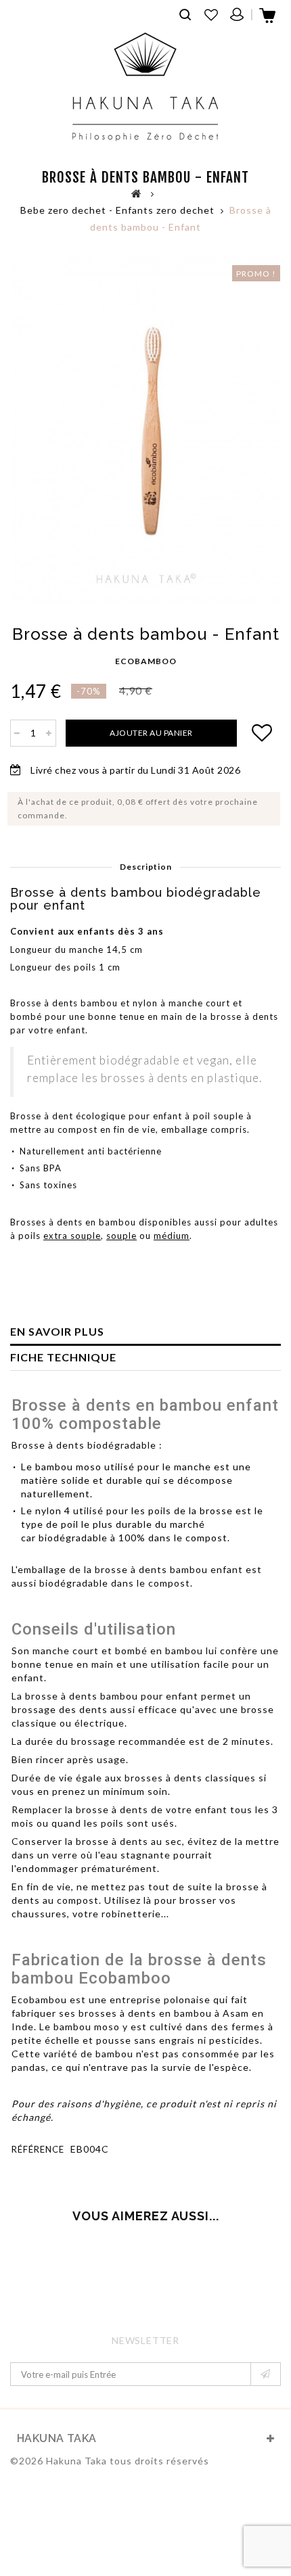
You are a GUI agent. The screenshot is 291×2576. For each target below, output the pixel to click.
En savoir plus (57, 1331)
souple (121, 1236)
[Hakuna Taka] (145, 87)
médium (172, 1236)
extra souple (72, 1236)
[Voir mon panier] (268, 20)
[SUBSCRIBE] (266, 2374)
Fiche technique (63, 1357)
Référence (38, 2149)
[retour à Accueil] (137, 193)
